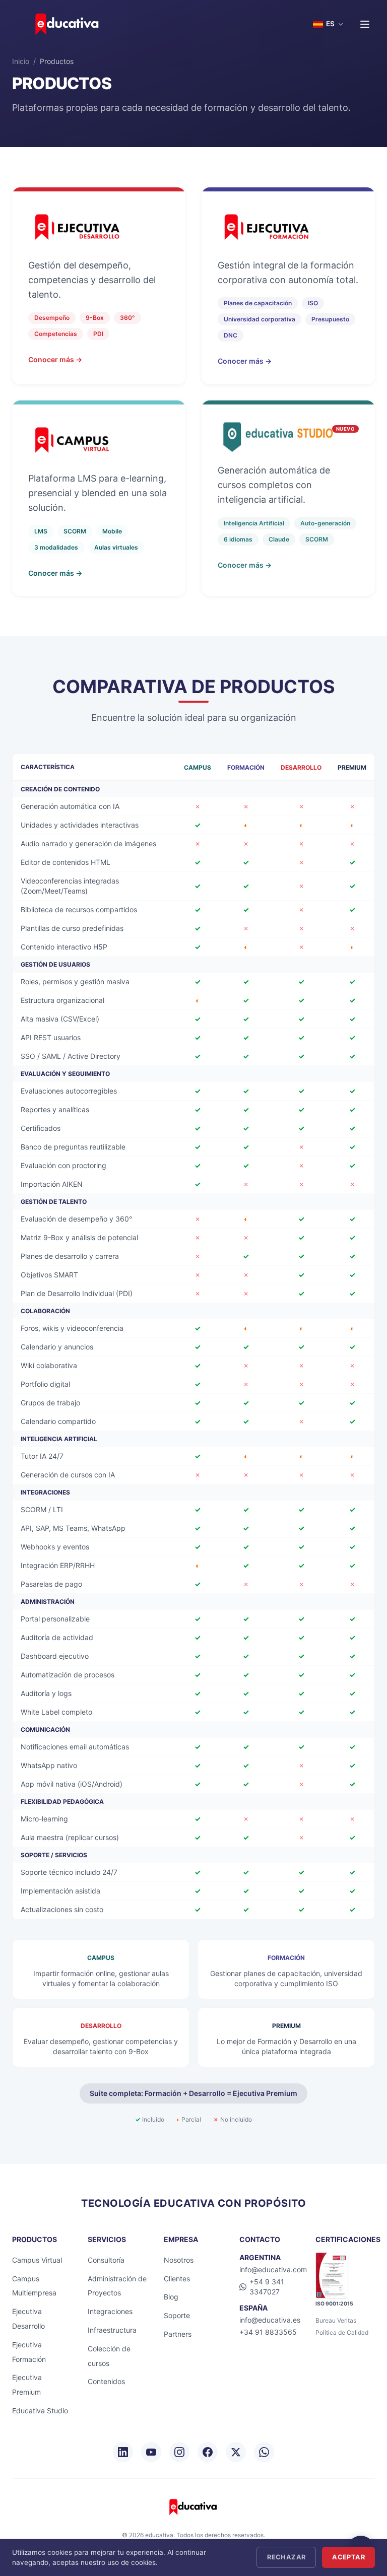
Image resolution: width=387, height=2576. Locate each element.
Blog (171, 2297)
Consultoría (106, 2260)
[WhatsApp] (264, 2452)
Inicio (21, 61)
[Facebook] (208, 2452)
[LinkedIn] (123, 2452)
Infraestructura (112, 2330)
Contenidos (106, 2381)
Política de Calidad (342, 2332)
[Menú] (365, 24)
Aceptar (348, 2557)
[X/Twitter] (236, 2452)
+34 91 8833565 (268, 2332)
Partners (178, 2334)
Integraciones (110, 2311)
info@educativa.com (273, 2269)
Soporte (177, 2315)
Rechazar (286, 2557)
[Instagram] (179, 2452)
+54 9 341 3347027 (267, 2287)
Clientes (177, 2279)
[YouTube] (151, 2452)
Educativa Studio (40, 2411)
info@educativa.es (270, 2320)
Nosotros (179, 2260)
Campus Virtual (37, 2260)
